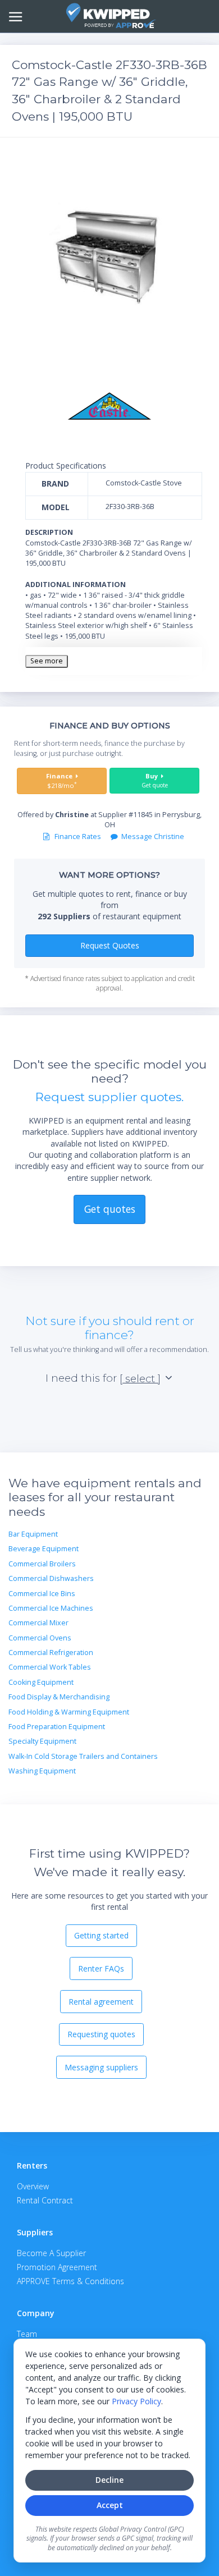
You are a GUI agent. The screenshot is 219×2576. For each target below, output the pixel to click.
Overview (33, 2186)
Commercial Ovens (40, 1638)
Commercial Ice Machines (51, 1608)
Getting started (101, 1935)
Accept (110, 2505)
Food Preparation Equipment (57, 1727)
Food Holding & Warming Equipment (69, 1712)
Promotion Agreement (57, 2267)
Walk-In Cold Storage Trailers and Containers (83, 1756)
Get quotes (110, 1209)
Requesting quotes (101, 2034)
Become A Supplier (51, 2253)
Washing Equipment (42, 1771)
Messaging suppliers (101, 2067)
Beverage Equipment (44, 1549)
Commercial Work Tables (50, 1667)
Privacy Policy (136, 2401)
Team (27, 2334)
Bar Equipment (33, 1534)
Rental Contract (45, 2200)
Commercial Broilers (42, 1564)
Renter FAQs (101, 1968)
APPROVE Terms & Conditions (70, 2281)
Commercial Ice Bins (42, 1594)
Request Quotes (110, 945)
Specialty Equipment (42, 1741)
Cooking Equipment (41, 1682)
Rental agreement (101, 2002)
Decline (109, 2480)
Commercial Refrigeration (51, 1653)
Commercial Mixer (38, 1623)
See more (47, 661)
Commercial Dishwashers (51, 1578)
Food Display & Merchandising (59, 1697)
